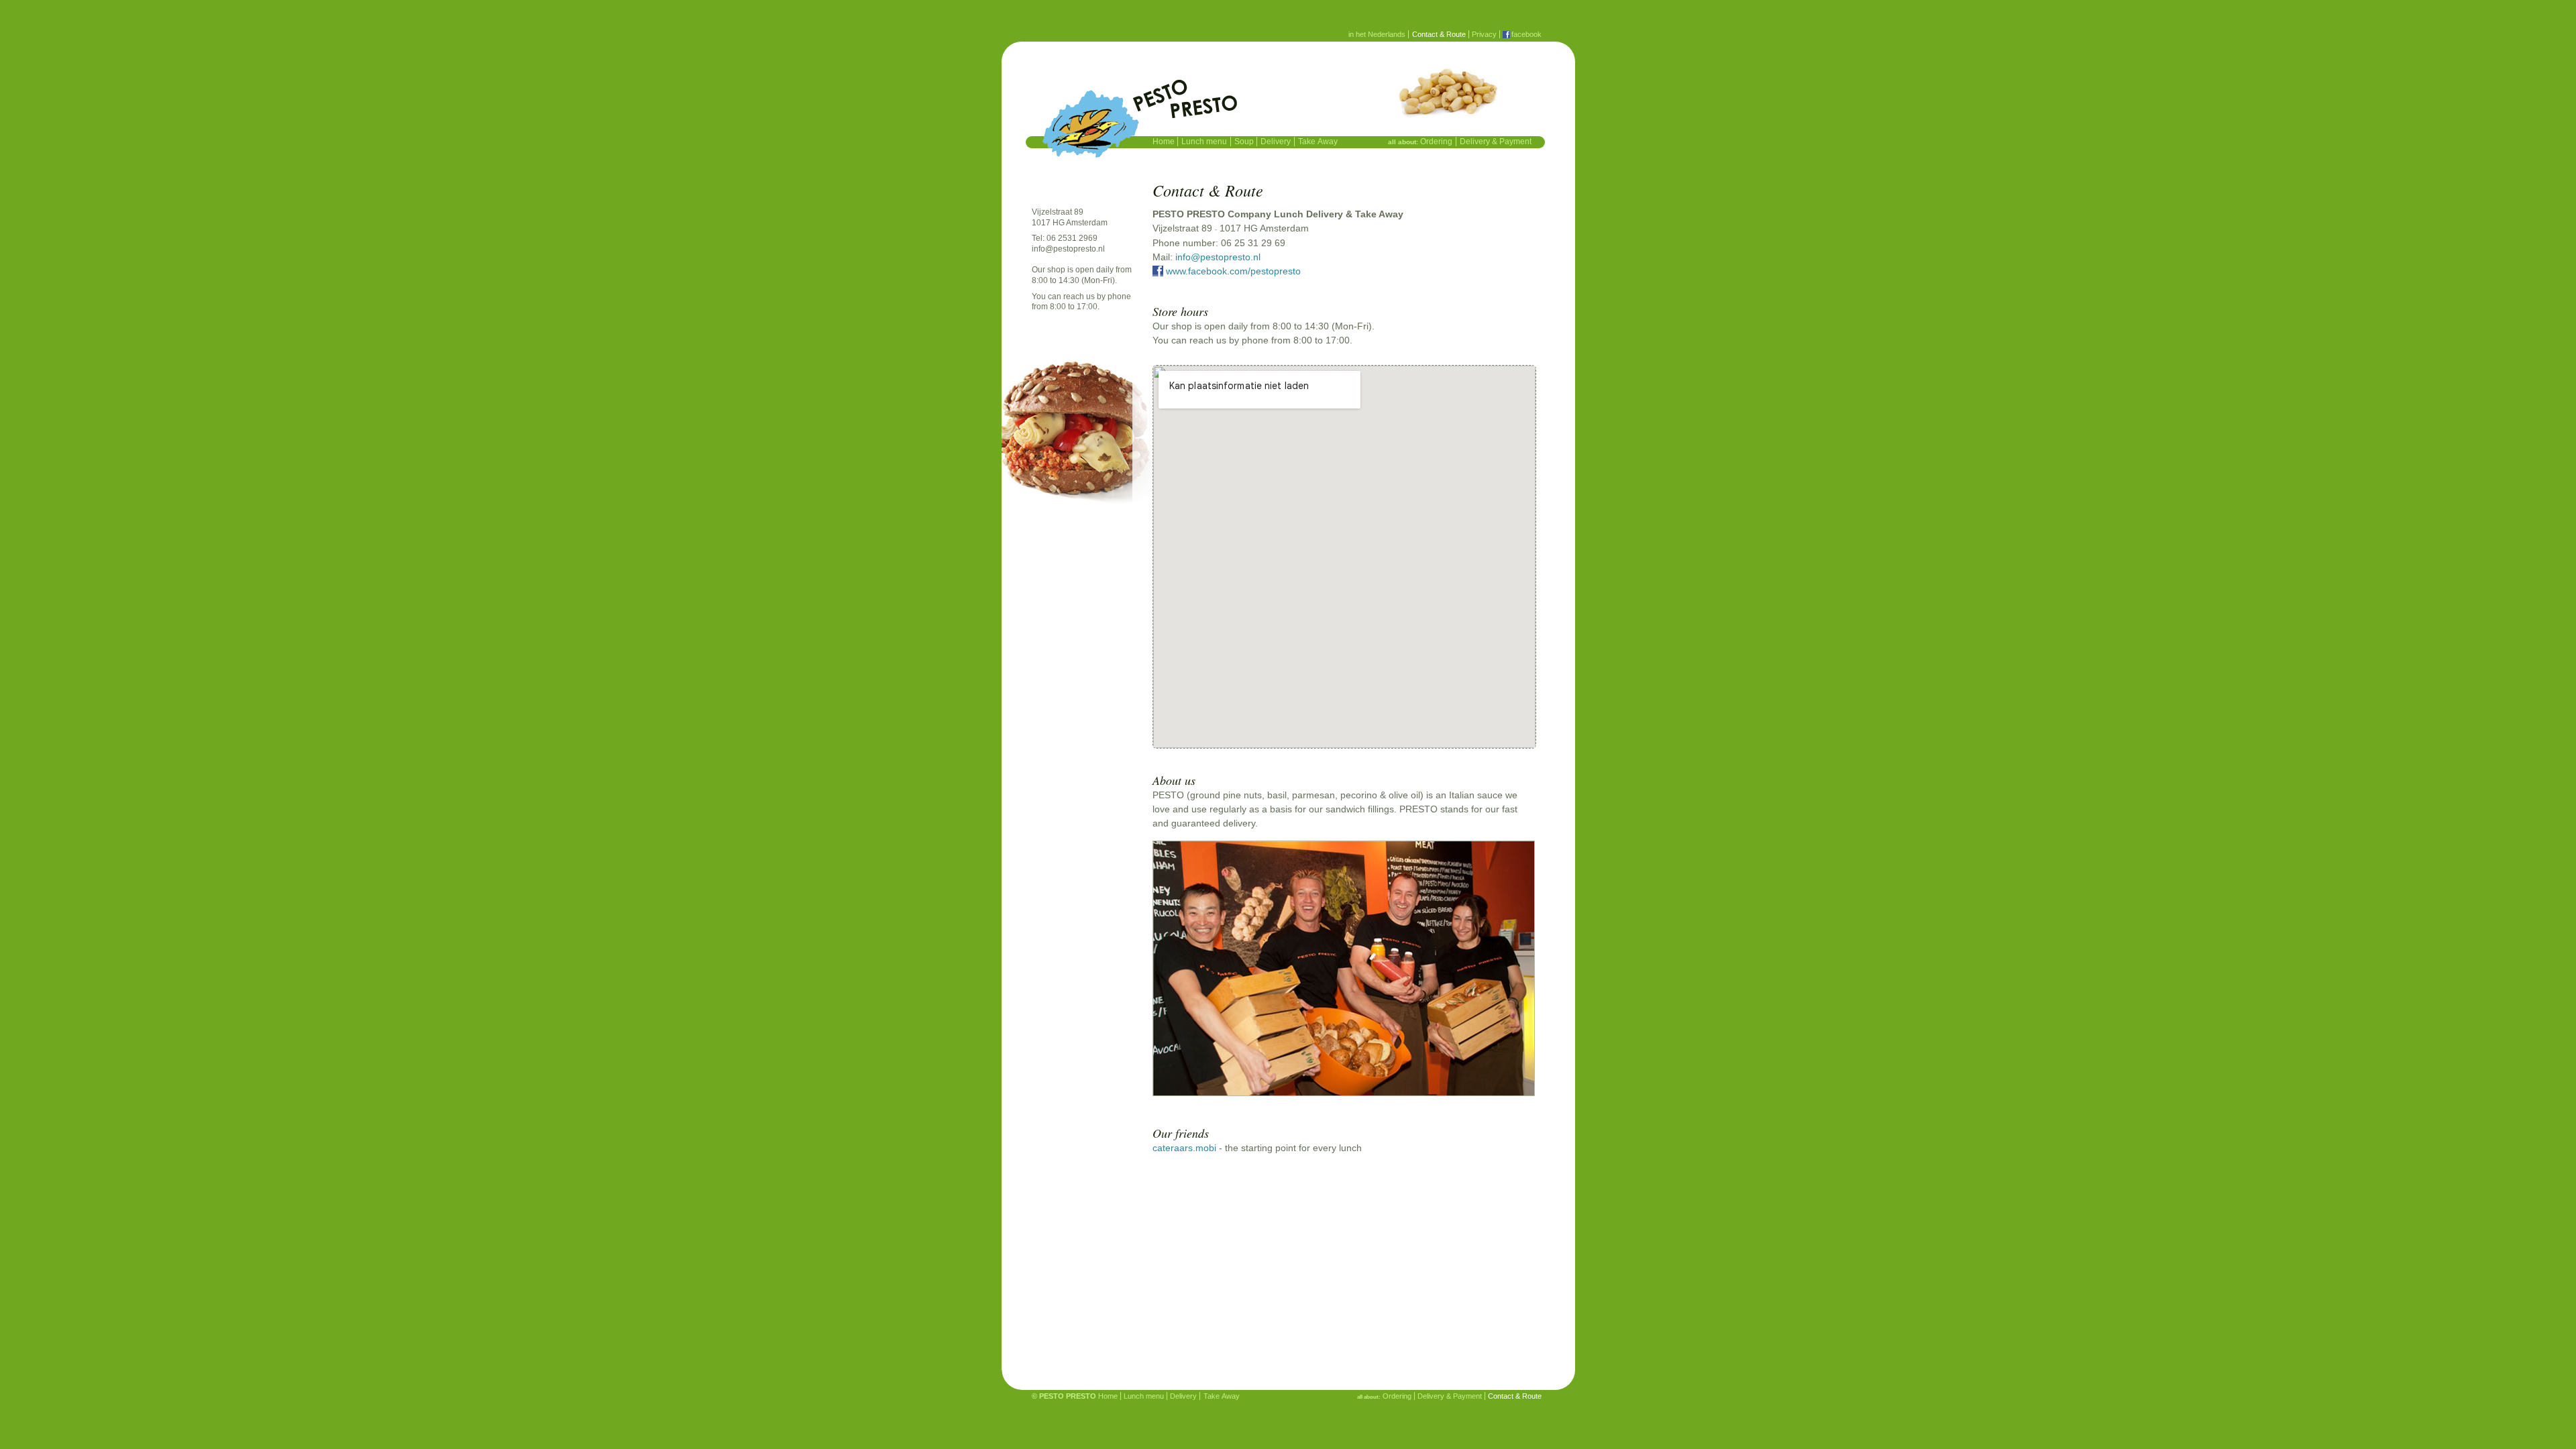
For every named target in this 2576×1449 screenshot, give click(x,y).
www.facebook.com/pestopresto (1233, 271)
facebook (1526, 34)
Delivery (1276, 142)
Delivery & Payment (1496, 142)
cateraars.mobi (1184, 1148)
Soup (1244, 142)
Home (1164, 142)
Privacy (1484, 34)
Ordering (1436, 142)
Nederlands (1377, 34)
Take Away (1318, 142)
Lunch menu (1204, 142)
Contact (1439, 34)
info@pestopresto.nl (1068, 249)
